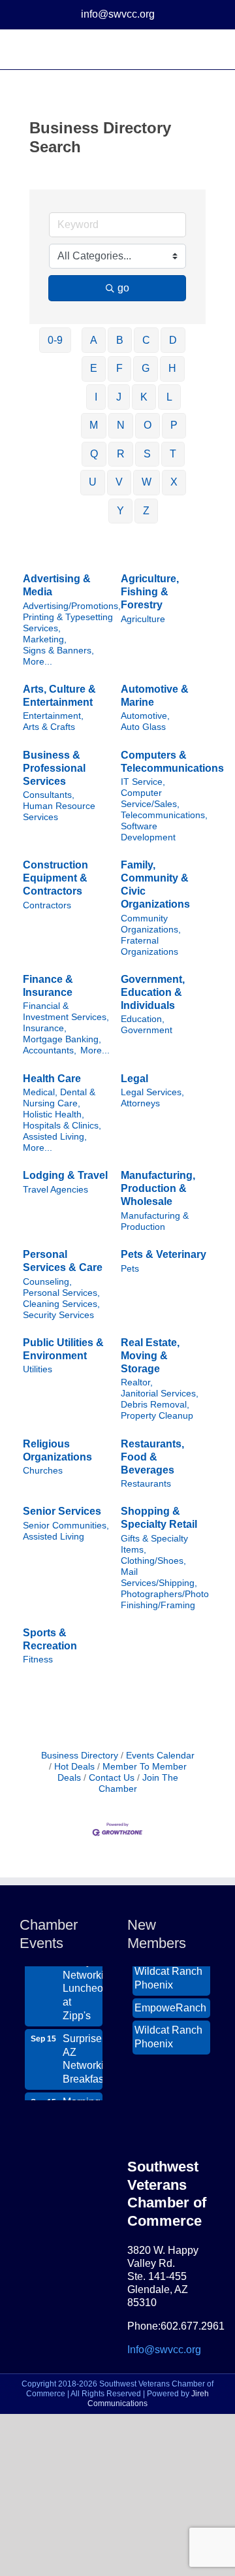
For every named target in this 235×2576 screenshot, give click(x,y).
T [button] (173, 454)
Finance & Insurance (48, 986)
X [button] (174, 482)
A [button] (94, 340)
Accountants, (50, 1050)
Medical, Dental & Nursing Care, (59, 1098)
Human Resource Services (59, 812)
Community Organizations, (151, 924)
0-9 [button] (55, 340)
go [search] (123, 288)
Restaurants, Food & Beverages (152, 1457)
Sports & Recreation (50, 1639)
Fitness (38, 1660)
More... (38, 662)
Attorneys (140, 1103)
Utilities (38, 1369)
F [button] (119, 368)
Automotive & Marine (155, 696)
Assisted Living (54, 1537)
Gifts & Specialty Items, (154, 1544)
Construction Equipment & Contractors (55, 878)
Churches (43, 1471)
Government (147, 1030)
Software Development (148, 832)
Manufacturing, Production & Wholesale (158, 1188)
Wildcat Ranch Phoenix (168, 1973)
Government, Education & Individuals (153, 992)
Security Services (58, 1315)
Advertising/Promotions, (72, 606)
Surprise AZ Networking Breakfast (83, 2054)
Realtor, (137, 1382)
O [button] (148, 425)
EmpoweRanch (170, 2003)
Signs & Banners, (58, 651)
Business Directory (80, 1756)
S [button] (147, 454)
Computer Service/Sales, (150, 799)
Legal (134, 1079)
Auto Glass (143, 727)
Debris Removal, (155, 1405)
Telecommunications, (164, 815)
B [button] (120, 340)
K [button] (144, 397)
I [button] (96, 397)
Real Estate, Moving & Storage (150, 1356)
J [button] (119, 397)
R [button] (121, 454)
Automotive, (145, 716)
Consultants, (49, 795)
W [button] (147, 482)
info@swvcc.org (118, 14)
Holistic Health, (54, 1115)
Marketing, (45, 639)
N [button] (121, 425)
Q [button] (94, 454)
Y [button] (120, 511)
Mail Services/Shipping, (159, 1577)
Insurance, (45, 1028)
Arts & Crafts (49, 727)
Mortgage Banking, (62, 1039)
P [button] (174, 425)
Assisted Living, (55, 1137)
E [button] (94, 368)
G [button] (146, 368)
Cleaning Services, (61, 1304)
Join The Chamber (138, 1783)
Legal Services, (152, 1092)
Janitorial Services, (160, 1394)
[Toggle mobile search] (187, 49)
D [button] (173, 340)
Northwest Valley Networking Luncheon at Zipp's (83, 1976)
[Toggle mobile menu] (210, 49)
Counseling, (47, 1282)
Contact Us (112, 1778)
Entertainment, (53, 716)
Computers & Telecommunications (172, 762)
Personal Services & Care (63, 1261)
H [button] (172, 368)
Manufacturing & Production (155, 1221)
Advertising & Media (57, 585)
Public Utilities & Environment (63, 1349)
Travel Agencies (55, 1190)
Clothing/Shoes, (153, 1561)
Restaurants (146, 1484)
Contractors (47, 905)
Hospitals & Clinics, (62, 1126)
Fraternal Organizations (149, 946)
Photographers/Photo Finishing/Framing (165, 1600)
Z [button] (146, 511)
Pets (130, 1269)
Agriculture (143, 619)
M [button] (94, 425)
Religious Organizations (57, 1450)
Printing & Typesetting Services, (68, 623)
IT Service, (143, 782)
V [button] (119, 482)
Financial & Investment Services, (66, 1012)
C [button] (146, 340)
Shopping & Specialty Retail (159, 1518)
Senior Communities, (66, 1526)
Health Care (52, 1079)
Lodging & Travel (65, 1175)
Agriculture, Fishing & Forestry (150, 592)
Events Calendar (160, 1756)
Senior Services (62, 1511)
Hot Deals (74, 1767)
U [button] (93, 482)
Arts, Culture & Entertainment (59, 696)
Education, (143, 1019)
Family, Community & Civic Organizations (155, 884)
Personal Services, (61, 1293)
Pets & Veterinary (164, 1254)
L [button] (169, 397)
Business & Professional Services (54, 768)
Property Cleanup (157, 1416)
